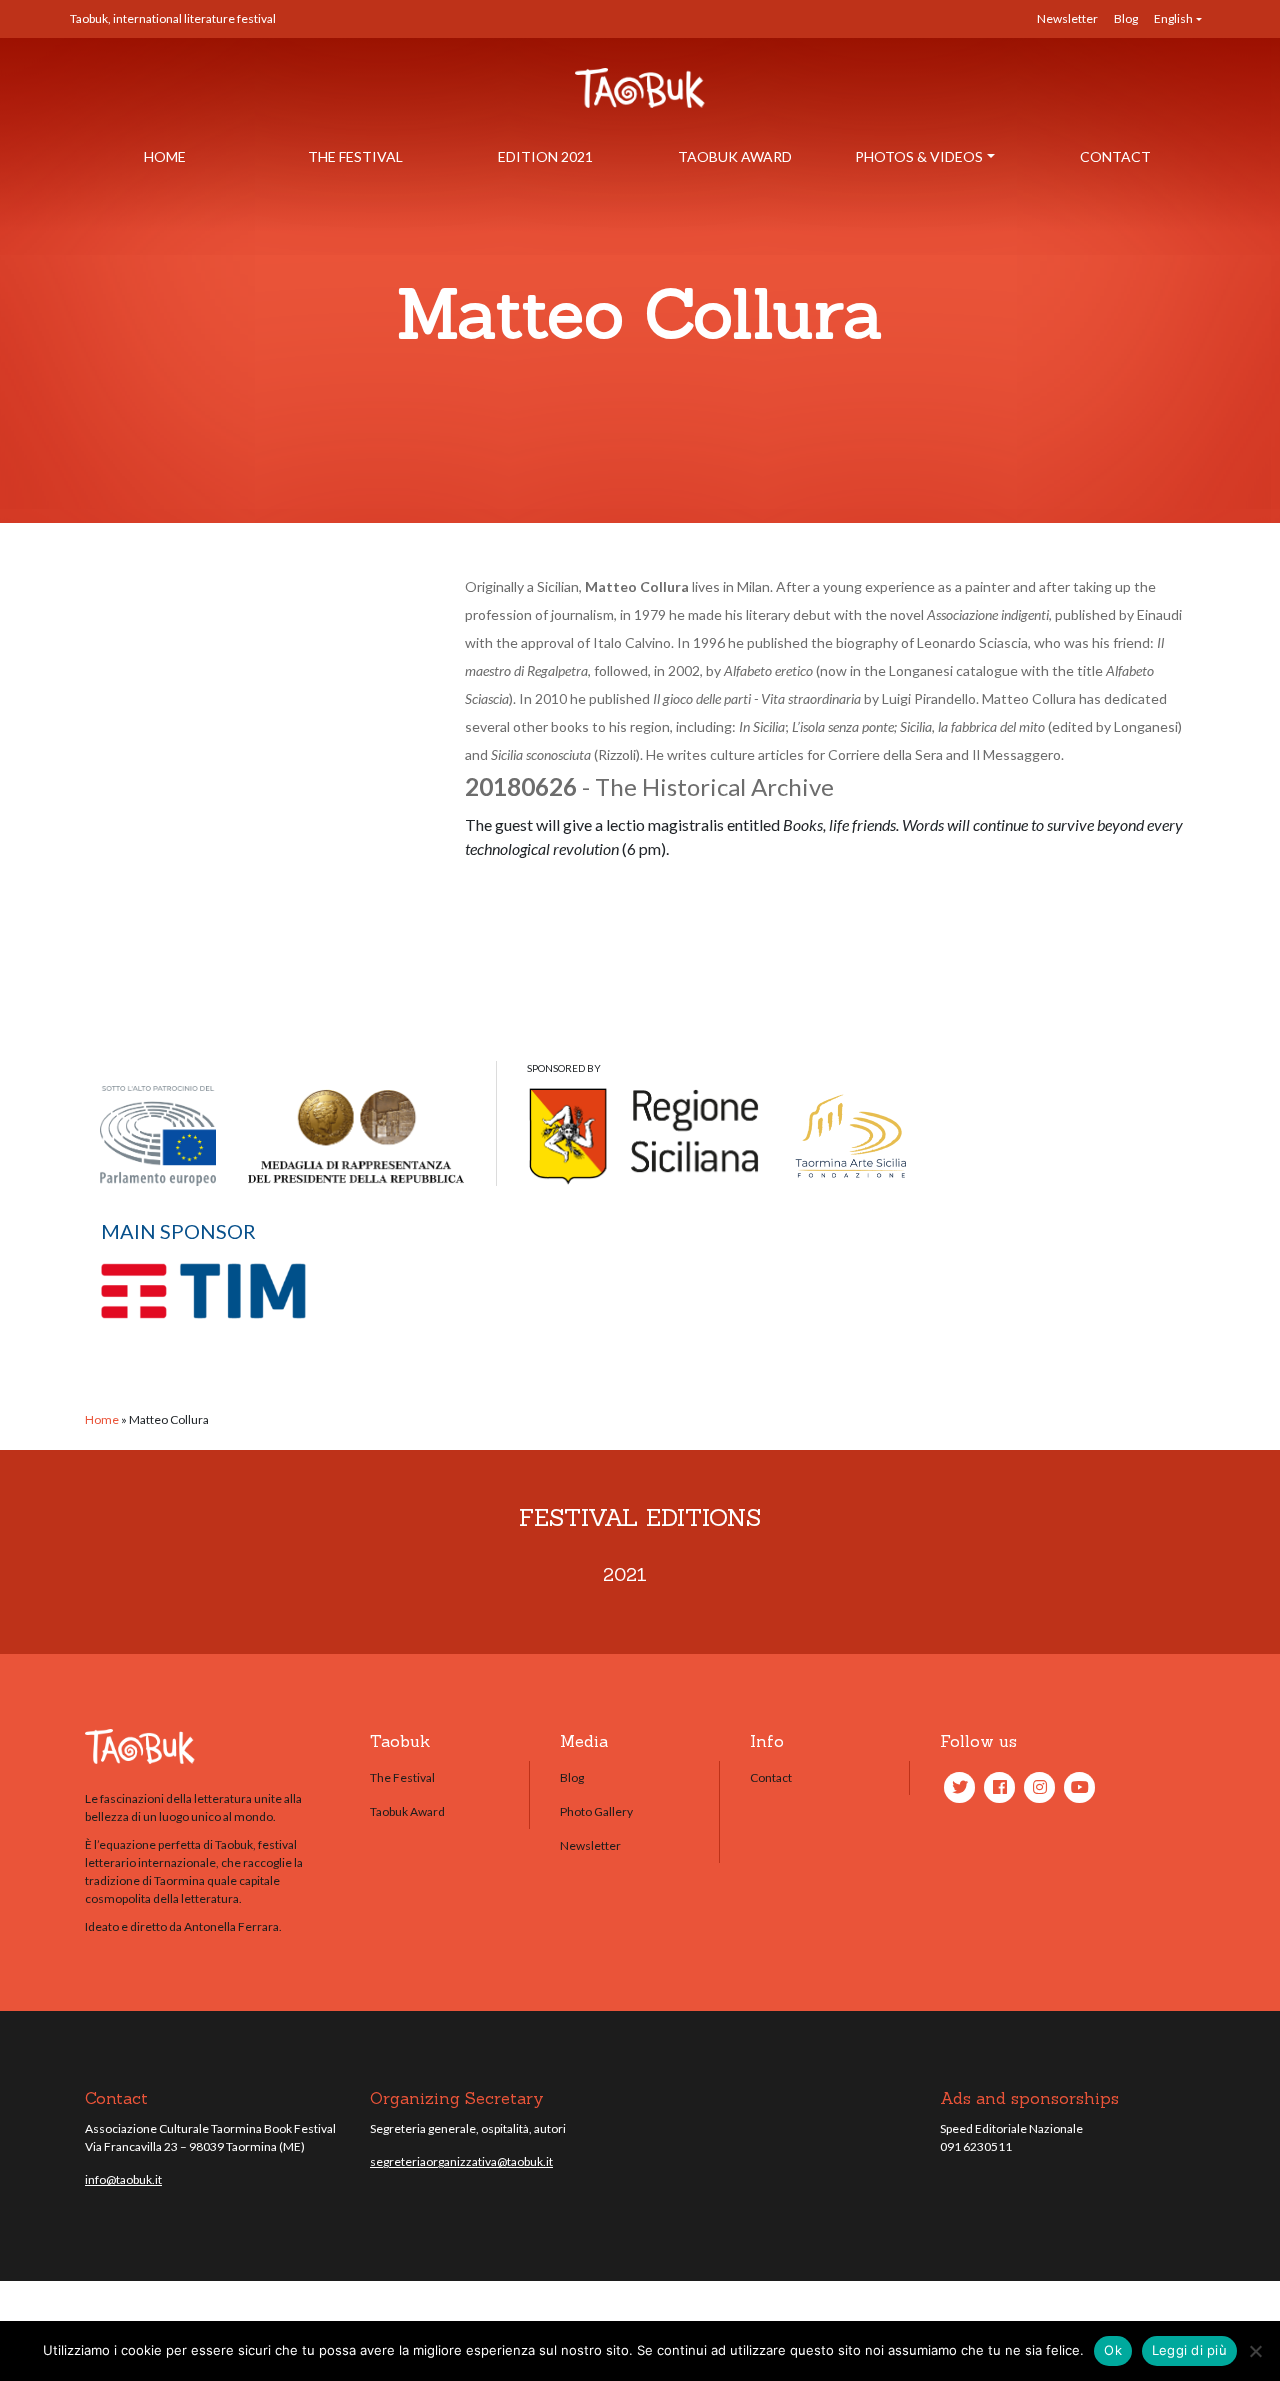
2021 (625, 1574)
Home (165, 156)
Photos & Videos (919, 156)
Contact (1115, 156)
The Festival (355, 156)
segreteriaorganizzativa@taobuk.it (461, 2161)
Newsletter (1067, 18)
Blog (1126, 18)
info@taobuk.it (123, 2179)
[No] (1255, 2351)
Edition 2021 (545, 156)
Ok (1113, 2350)
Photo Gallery (596, 1811)
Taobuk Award (735, 156)
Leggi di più (1189, 2350)
